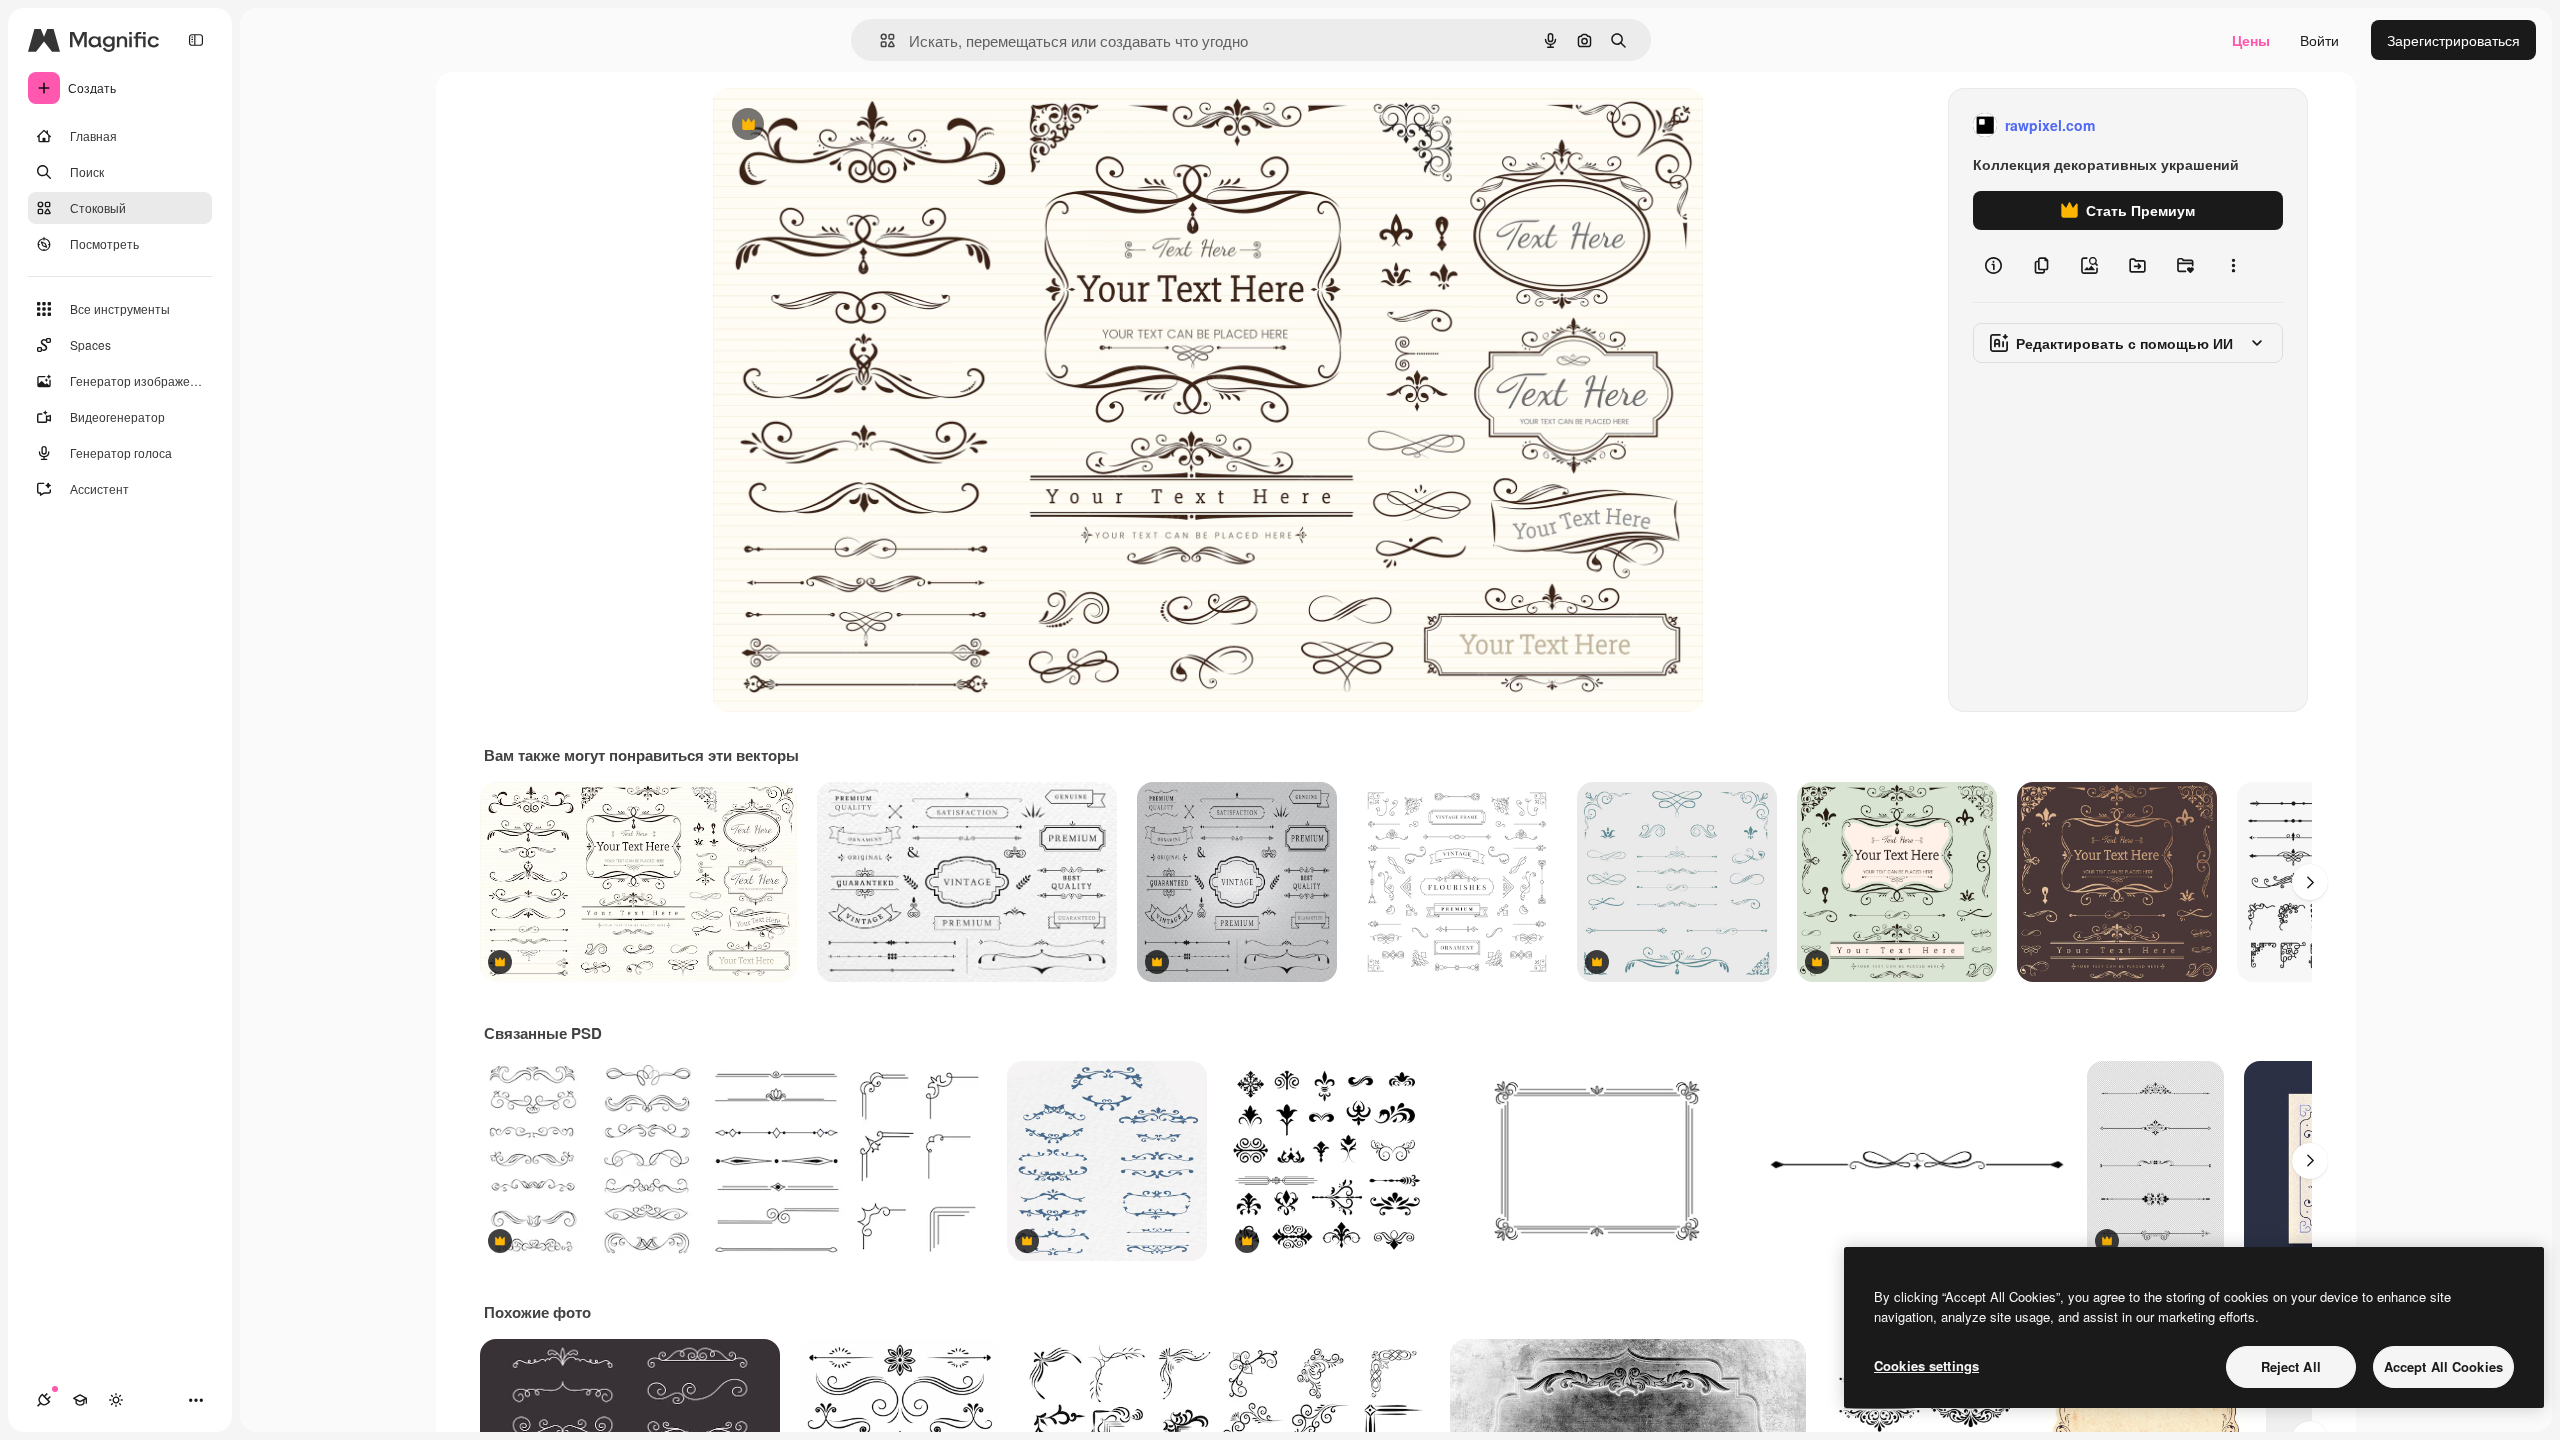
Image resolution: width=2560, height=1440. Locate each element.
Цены (2251, 40)
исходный (846, 125)
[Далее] (2310, 882)
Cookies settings (1926, 1365)
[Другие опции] (2233, 266)
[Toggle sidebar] (196, 40)
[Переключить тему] (116, 1400)
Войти (2319, 40)
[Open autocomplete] (879, 40)
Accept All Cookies (2443, 1366)
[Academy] (80, 1400)
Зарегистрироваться (2453, 40)
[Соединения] (44, 1400)
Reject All (2291, 1366)
